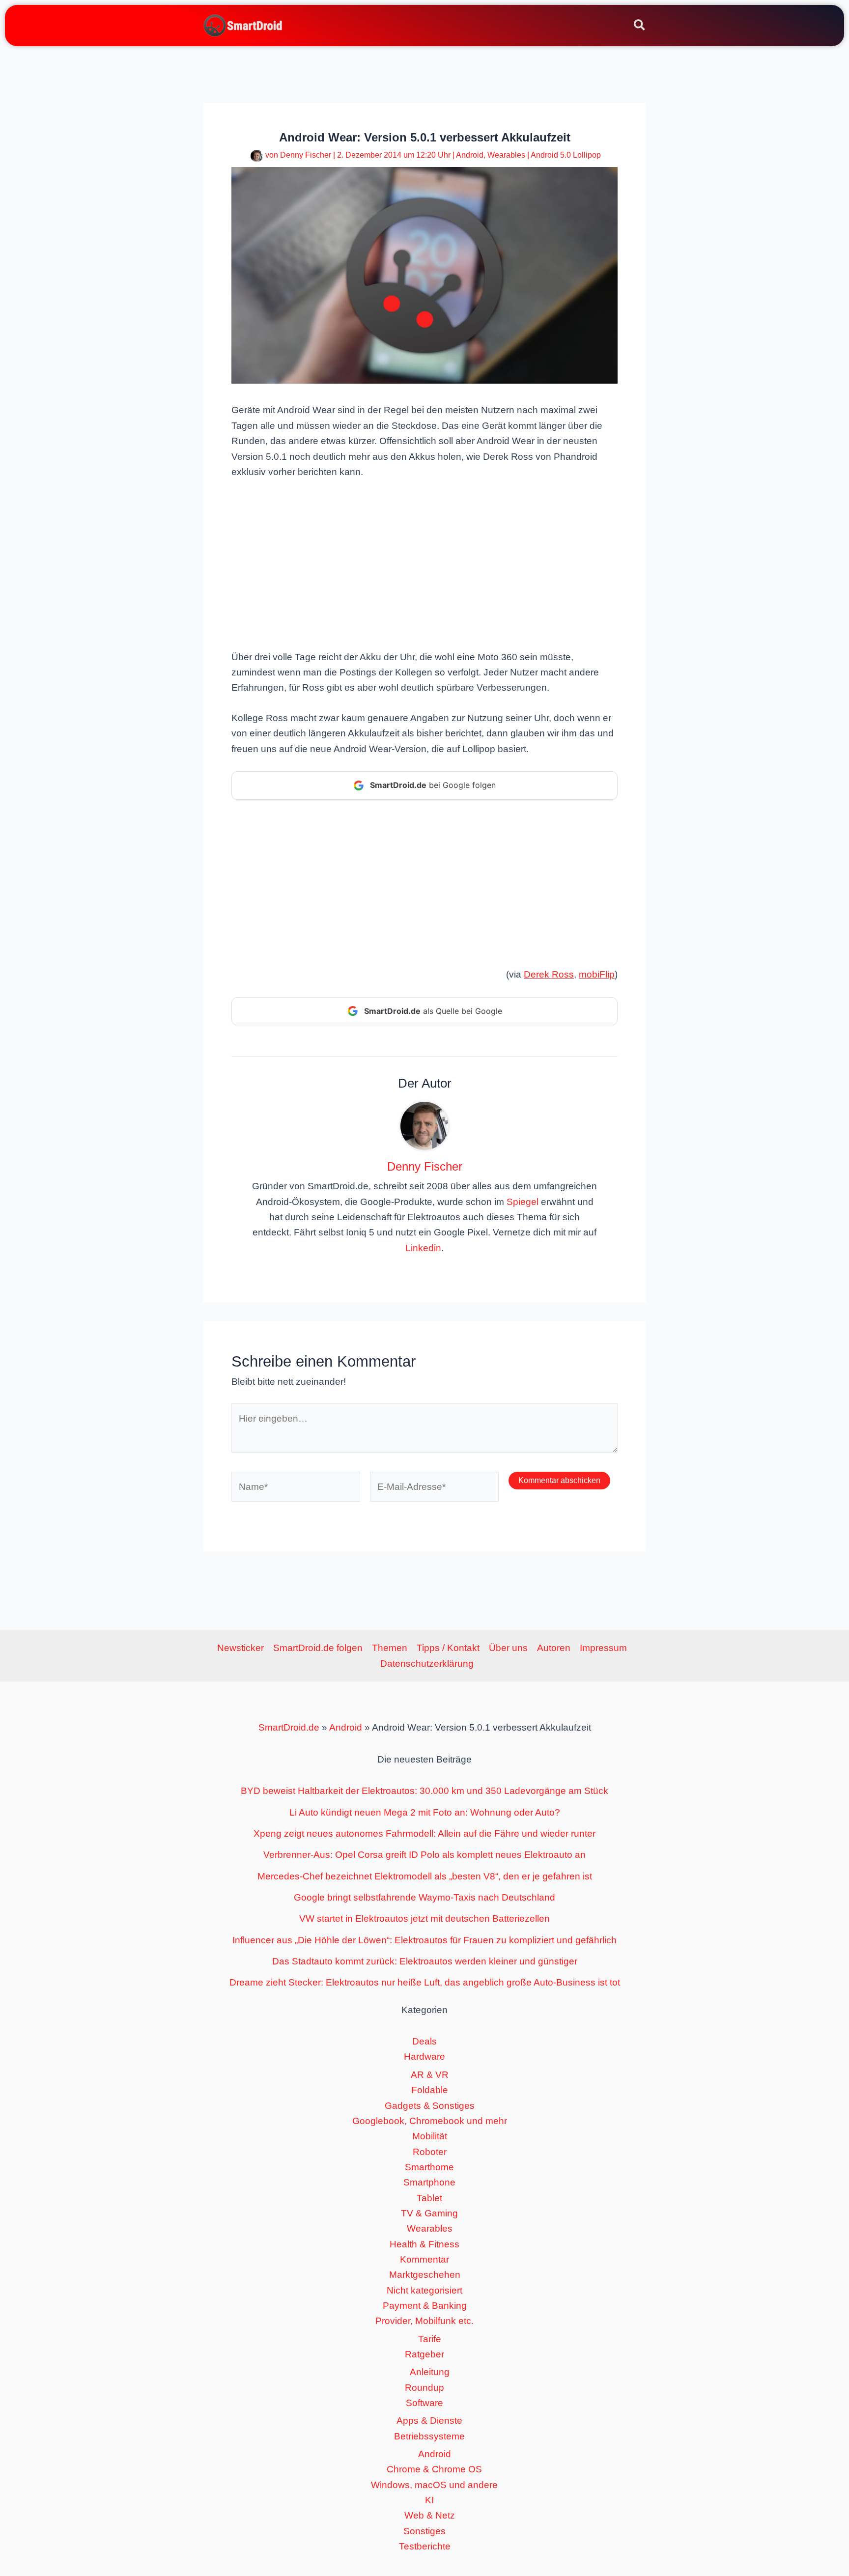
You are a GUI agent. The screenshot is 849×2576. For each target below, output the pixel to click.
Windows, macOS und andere (434, 2485)
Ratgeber (424, 2354)
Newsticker (241, 1648)
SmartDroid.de (289, 1727)
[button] (640, 27)
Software (424, 2403)
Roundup (424, 2388)
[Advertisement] (424, 563)
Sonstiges (424, 2531)
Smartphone (429, 2182)
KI (429, 2500)
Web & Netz (430, 2515)
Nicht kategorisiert (424, 2290)
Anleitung (430, 2372)
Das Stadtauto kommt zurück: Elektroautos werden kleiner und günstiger (425, 1961)
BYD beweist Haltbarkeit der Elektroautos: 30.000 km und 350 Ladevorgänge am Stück (424, 1791)
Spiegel (523, 1202)
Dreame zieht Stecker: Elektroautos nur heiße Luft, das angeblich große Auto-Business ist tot (425, 1982)
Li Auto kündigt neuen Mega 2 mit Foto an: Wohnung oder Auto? (425, 1812)
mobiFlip (597, 974)
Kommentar (424, 2259)
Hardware (424, 2057)
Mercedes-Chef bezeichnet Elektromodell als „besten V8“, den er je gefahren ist (425, 1876)
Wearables (506, 155)
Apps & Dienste (429, 2421)
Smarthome (429, 2167)
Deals (424, 2041)
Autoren (554, 1648)
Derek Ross (549, 974)
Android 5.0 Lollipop (566, 155)
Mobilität (430, 2136)
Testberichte (425, 2546)
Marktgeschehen (425, 2275)
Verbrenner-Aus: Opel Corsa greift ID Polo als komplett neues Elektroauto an (424, 1855)
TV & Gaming (429, 2213)
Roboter (430, 2152)
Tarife (430, 2339)
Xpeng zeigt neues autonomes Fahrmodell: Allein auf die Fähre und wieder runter (424, 1834)
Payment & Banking (425, 2306)
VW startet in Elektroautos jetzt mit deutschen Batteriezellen (424, 1918)
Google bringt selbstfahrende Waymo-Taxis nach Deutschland (424, 1897)
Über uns (508, 1648)
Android (470, 155)
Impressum (603, 1648)
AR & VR (430, 2075)
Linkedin (423, 1248)
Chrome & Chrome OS (434, 2469)
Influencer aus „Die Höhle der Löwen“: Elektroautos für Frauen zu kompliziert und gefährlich (424, 1940)
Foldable (430, 2090)
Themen (390, 1648)
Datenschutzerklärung (427, 1664)
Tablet (429, 2198)
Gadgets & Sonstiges (430, 2106)
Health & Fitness (424, 2244)
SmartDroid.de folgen (318, 1648)
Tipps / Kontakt (448, 1648)
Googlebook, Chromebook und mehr (430, 2121)
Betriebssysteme (429, 2436)
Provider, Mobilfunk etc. (424, 2321)
